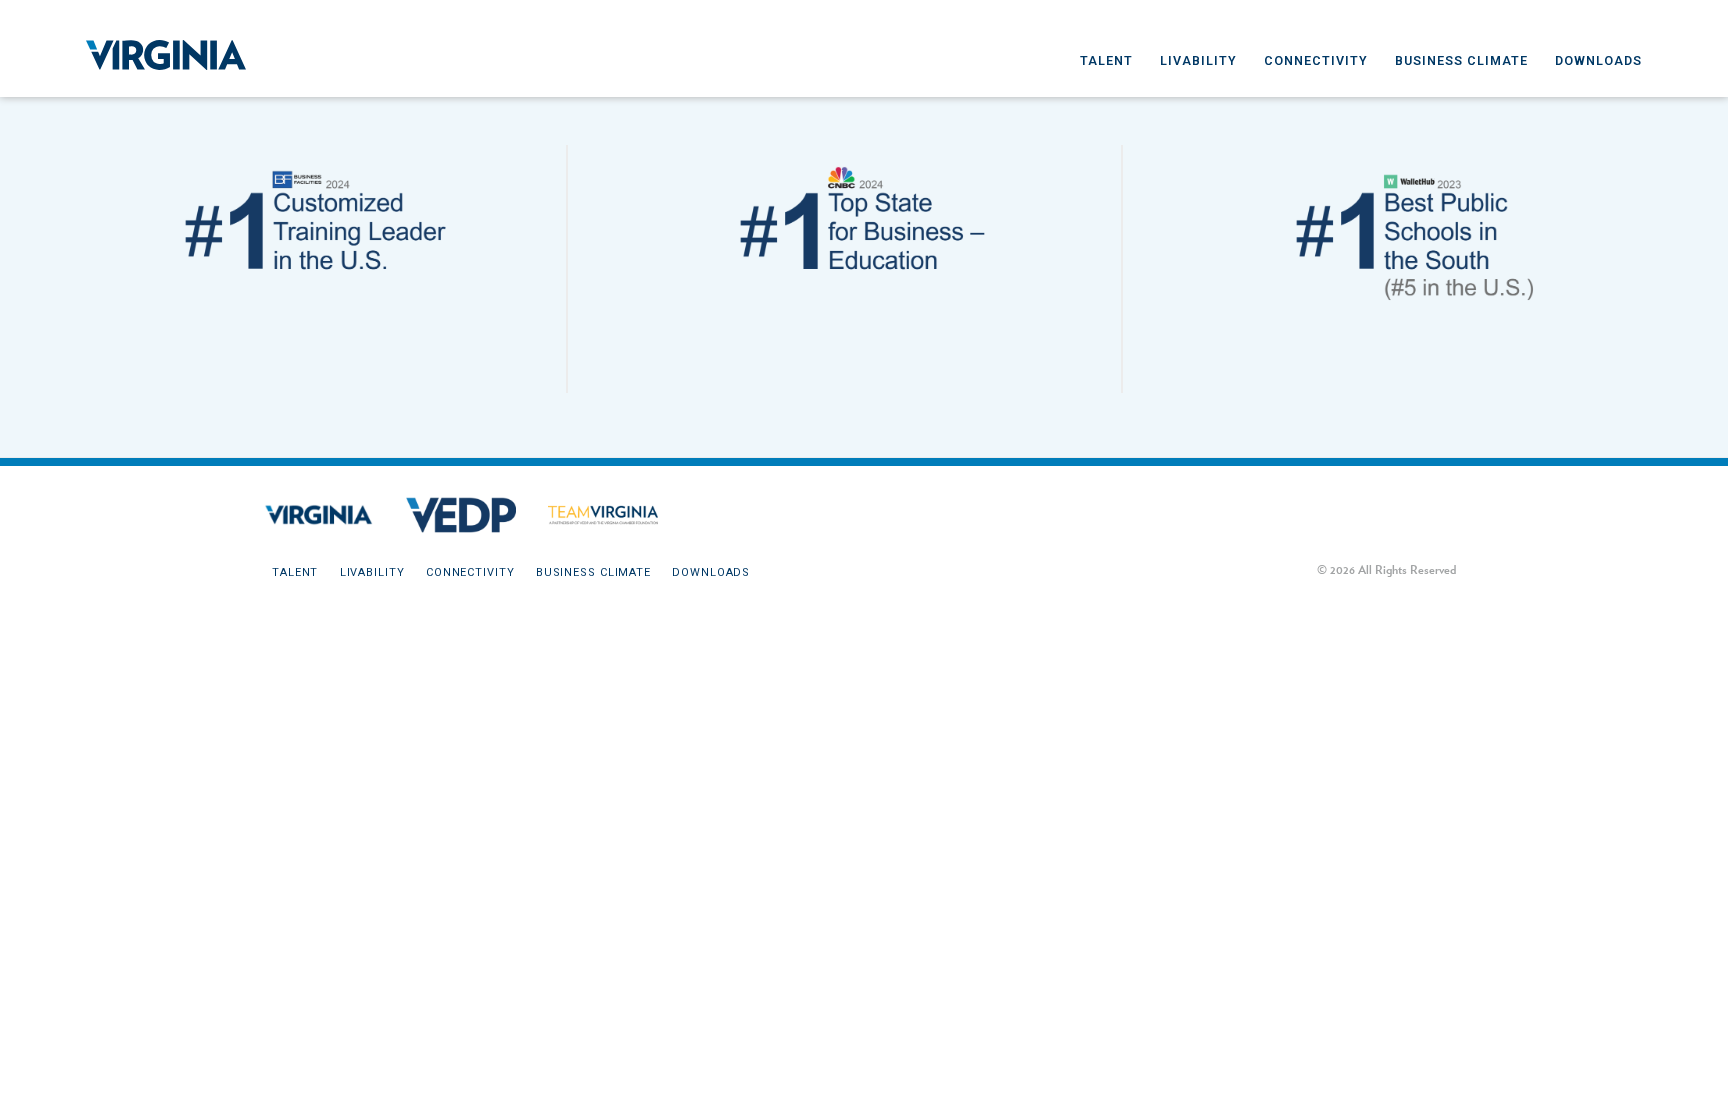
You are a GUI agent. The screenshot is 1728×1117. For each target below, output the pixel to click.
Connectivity (1316, 60)
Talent (1106, 60)
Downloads (1598, 60)
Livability (1198, 60)
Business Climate (1461, 60)
